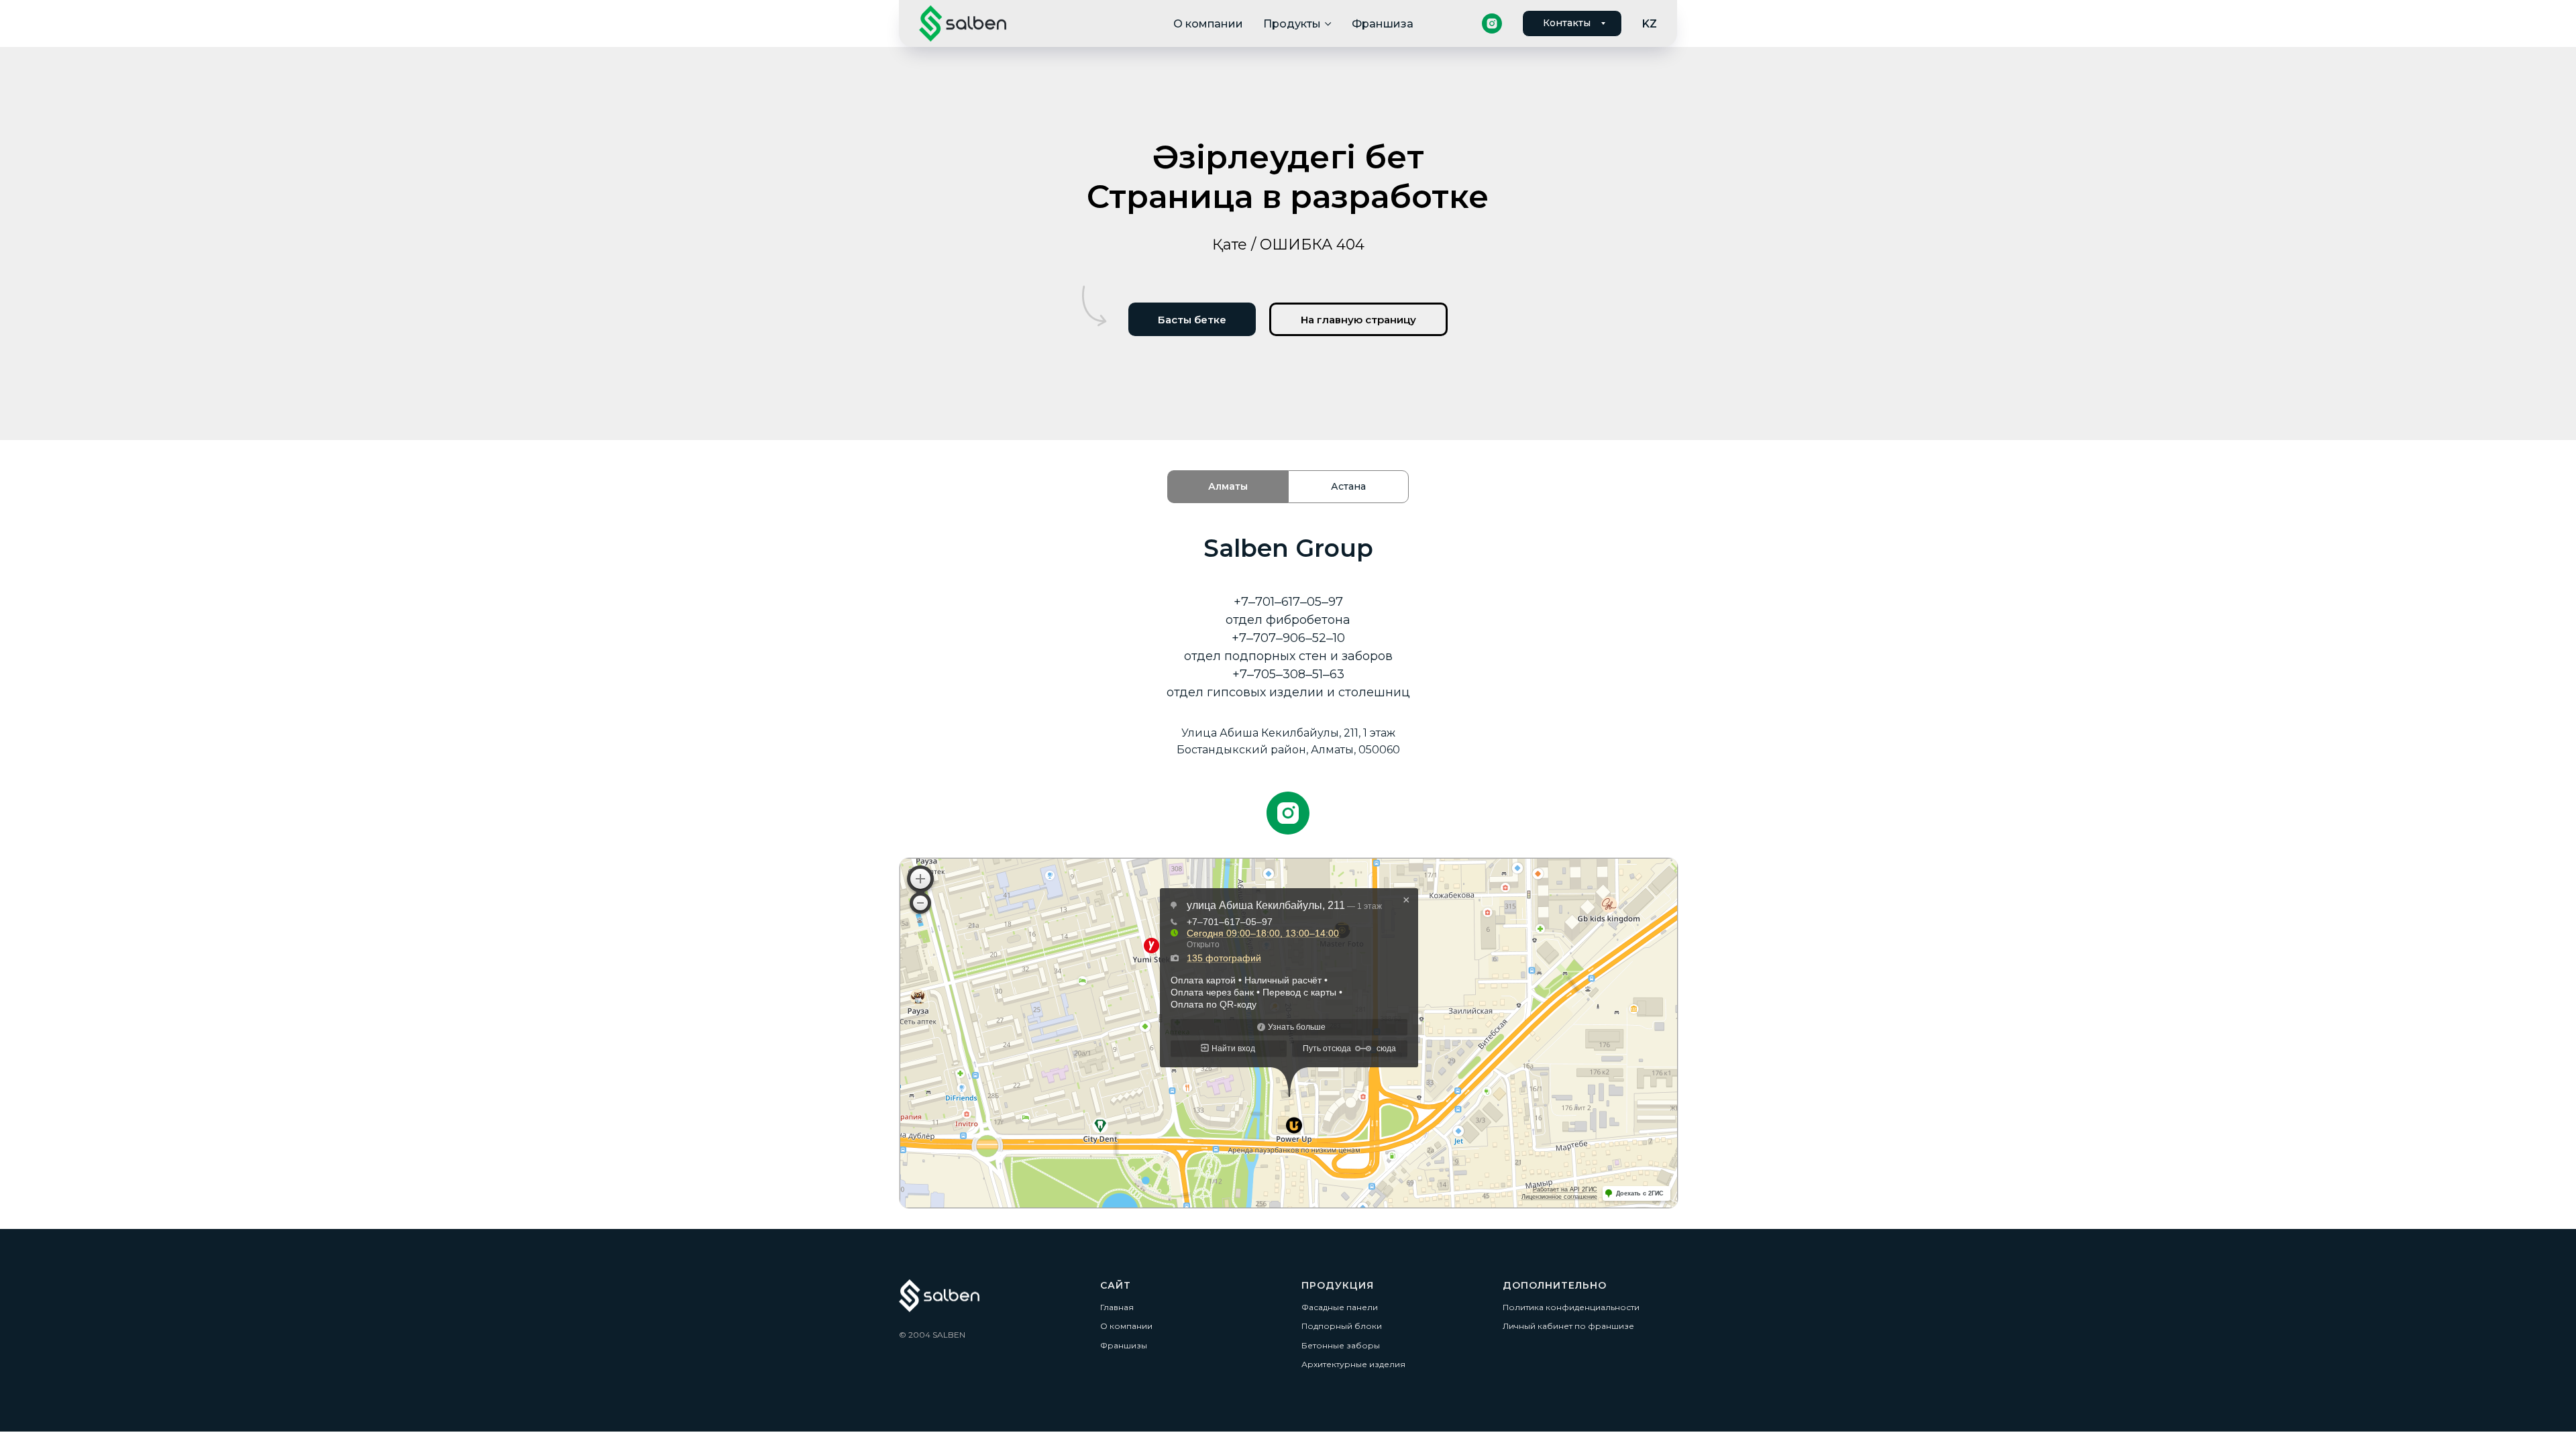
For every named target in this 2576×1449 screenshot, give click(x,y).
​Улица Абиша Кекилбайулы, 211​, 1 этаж (1288, 733)
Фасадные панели (1340, 1307)
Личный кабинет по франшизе (1568, 1326)
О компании (1208, 24)
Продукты (1292, 24)
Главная (1117, 1307)
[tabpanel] (1288, 685)
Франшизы (1124, 1345)
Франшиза (1383, 24)
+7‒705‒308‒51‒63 (1288, 674)
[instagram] (1492, 23)
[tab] (1228, 487)
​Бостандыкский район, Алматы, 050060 (1288, 750)
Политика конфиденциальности (1571, 1307)
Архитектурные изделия (1353, 1364)
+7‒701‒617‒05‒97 (1288, 602)
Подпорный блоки (1342, 1326)
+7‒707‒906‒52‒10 (1288, 638)
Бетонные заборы (1341, 1345)
